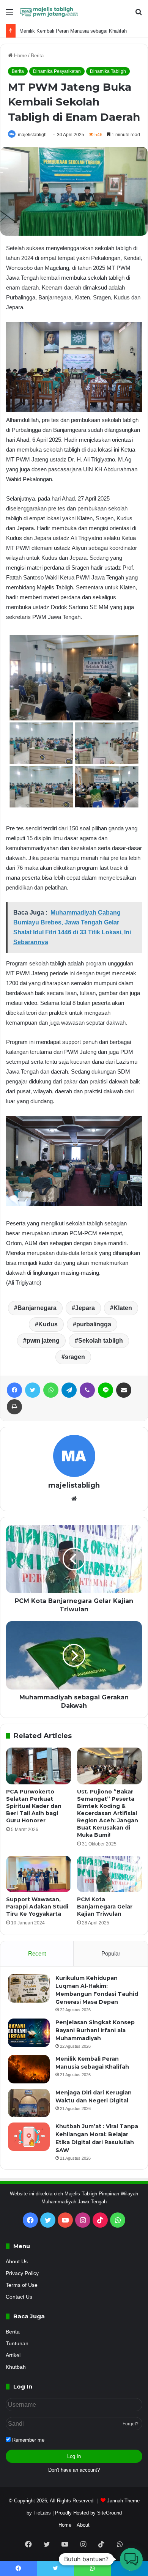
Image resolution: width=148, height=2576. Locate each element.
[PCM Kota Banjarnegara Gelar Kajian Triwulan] (109, 1874)
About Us (17, 2262)
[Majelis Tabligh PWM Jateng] (49, 12)
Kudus (48, 1324)
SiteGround (109, 2513)
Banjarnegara (37, 1308)
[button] (131, 2559)
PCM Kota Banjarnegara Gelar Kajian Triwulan (105, 1907)
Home (20, 56)
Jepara (85, 1308)
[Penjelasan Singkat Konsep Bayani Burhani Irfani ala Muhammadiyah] (29, 2033)
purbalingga (94, 1324)
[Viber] (87, 1390)
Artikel (13, 2355)
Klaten (123, 1308)
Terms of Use (22, 2285)
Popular (111, 1953)
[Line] (105, 1390)
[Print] (14, 1407)
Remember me (28, 2440)
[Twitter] (33, 1390)
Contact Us (19, 2297)
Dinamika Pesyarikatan (57, 71)
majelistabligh (32, 135)
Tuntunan (17, 2344)
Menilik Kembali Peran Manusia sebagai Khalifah (73, 31)
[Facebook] (14, 1390)
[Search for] (139, 15)
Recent (37, 1953)
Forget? (131, 2424)
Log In (74, 2456)
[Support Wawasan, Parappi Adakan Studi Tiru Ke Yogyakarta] (39, 1874)
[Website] (74, 1499)
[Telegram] (69, 1390)
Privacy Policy (22, 2273)
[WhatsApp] (51, 1390)
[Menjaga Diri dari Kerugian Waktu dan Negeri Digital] (29, 2103)
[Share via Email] (124, 1390)
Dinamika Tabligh (108, 71)
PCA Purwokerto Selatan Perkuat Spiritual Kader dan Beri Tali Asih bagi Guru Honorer (34, 1806)
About (83, 2525)
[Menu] (9, 15)
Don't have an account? (74, 2470)
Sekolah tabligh (101, 1341)
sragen (75, 1357)
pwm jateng (43, 1341)
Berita (37, 56)
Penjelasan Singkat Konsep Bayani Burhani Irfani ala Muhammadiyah (95, 2030)
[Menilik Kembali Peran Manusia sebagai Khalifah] (29, 2069)
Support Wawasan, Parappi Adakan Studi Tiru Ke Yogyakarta (37, 1907)
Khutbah (16, 2367)
